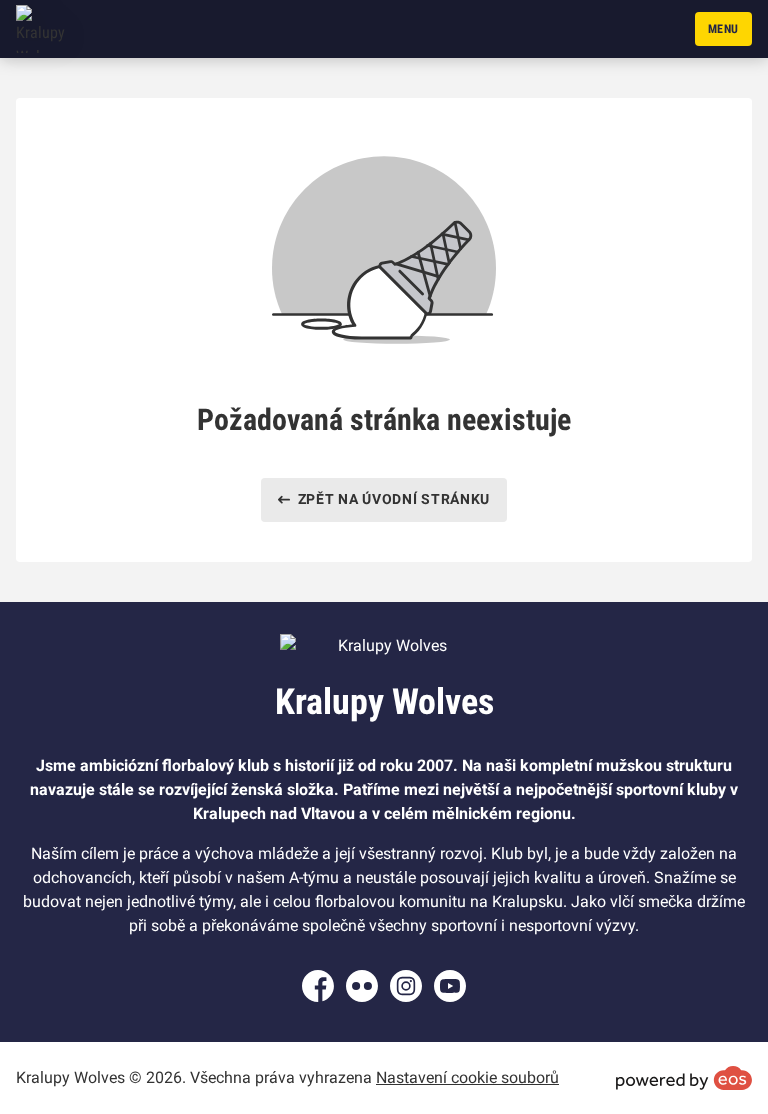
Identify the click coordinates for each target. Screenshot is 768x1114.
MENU (723, 29)
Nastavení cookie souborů (467, 1077)
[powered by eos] (684, 1078)
